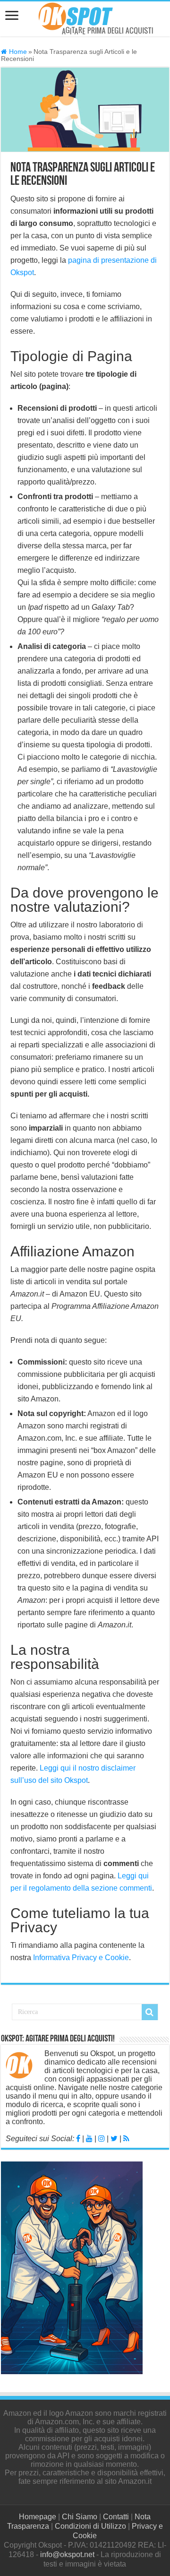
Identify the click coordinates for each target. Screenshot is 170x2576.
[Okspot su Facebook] (78, 2139)
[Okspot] (92, 17)
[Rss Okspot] (126, 2139)
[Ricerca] (150, 2012)
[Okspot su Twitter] (114, 2139)
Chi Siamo (80, 2517)
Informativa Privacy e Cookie (81, 1958)
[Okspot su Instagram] (102, 2139)
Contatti (116, 2517)
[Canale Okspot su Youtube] (89, 2139)
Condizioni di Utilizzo (90, 2526)
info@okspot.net (67, 2554)
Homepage (38, 2517)
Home (17, 52)
